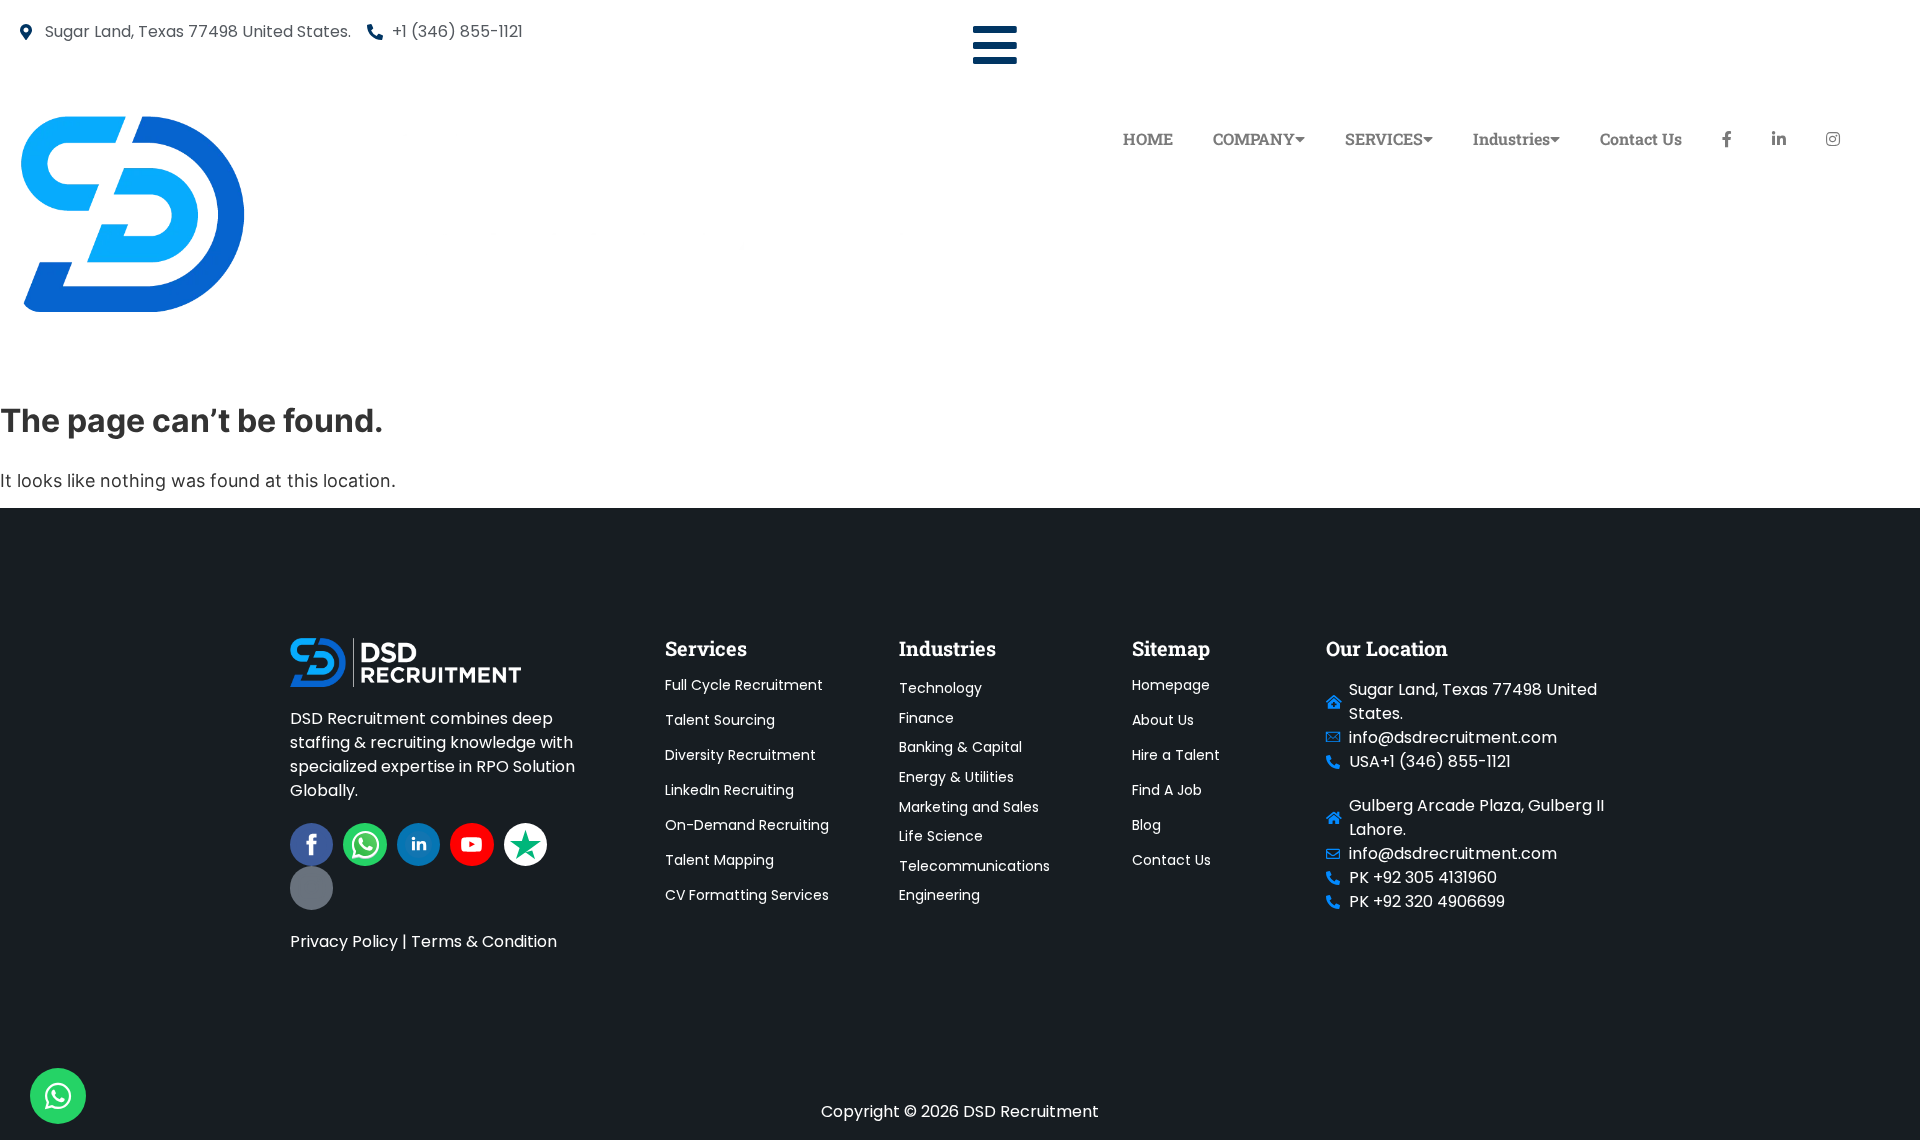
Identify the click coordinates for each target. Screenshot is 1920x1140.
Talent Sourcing (720, 720)
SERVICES (1384, 138)
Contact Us (1641, 138)
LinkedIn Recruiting (729, 790)
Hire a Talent (1176, 755)
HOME (1148, 138)
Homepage (1171, 685)
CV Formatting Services (747, 895)
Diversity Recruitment (740, 755)
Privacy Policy (344, 941)
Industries (1511, 138)
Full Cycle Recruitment (744, 685)
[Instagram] (311, 887)
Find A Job (1167, 790)
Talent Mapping (719, 860)
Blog (1146, 825)
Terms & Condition (484, 941)
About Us (1163, 720)
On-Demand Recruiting (747, 825)
